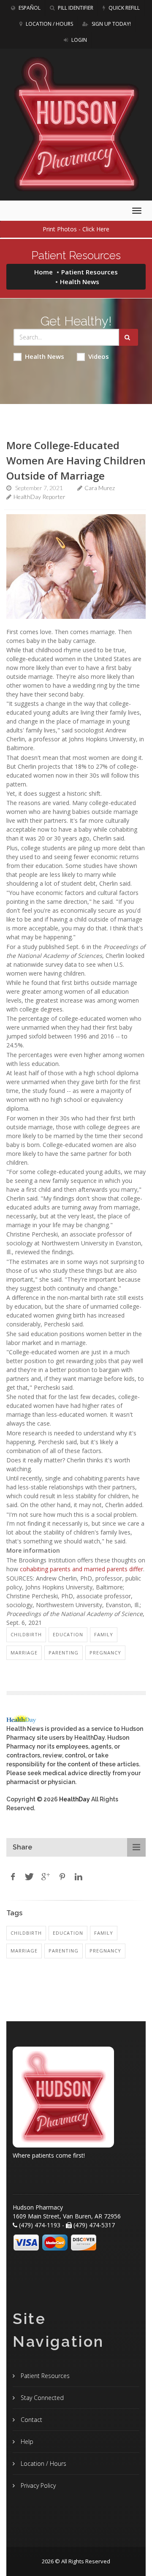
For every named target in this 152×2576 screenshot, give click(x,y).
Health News (45, 356)
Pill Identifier (75, 8)
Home (43, 272)
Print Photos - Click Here (76, 229)
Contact (31, 2420)
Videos (99, 356)
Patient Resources (90, 272)
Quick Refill (123, 8)
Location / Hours (49, 24)
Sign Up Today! (111, 24)
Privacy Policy (37, 2485)
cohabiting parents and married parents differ (81, 1569)
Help (26, 2442)
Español (29, 8)
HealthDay (75, 1799)
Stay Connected (41, 2398)
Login (79, 40)
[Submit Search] (129, 337)
